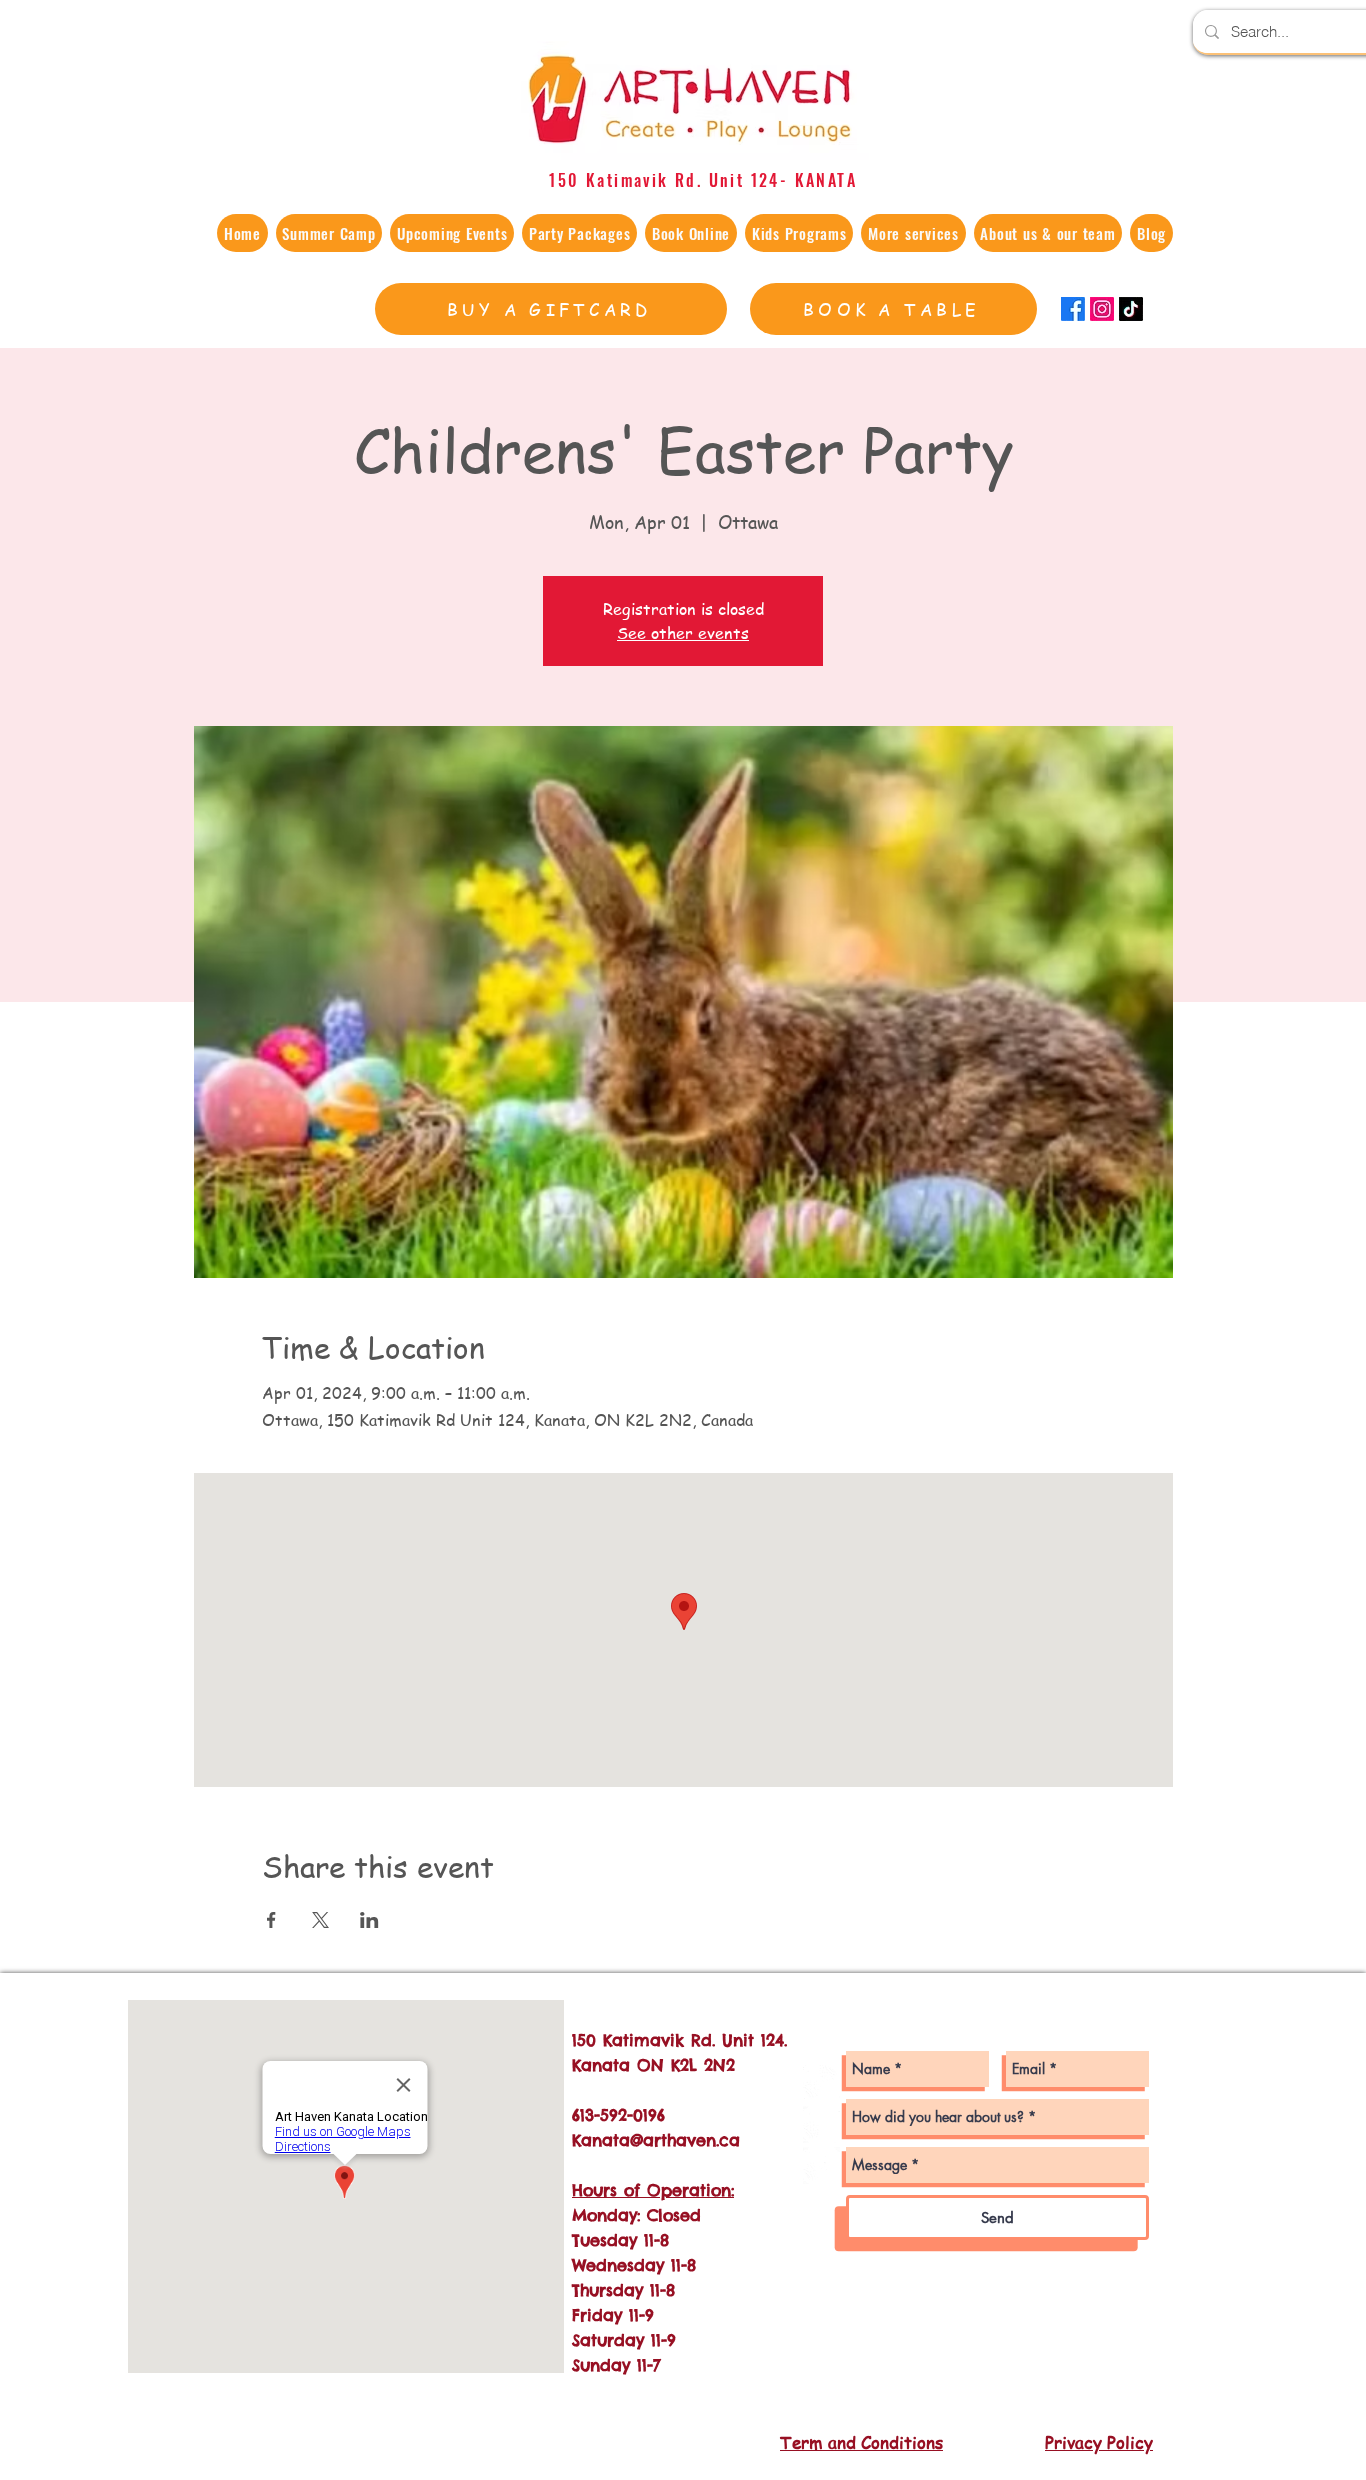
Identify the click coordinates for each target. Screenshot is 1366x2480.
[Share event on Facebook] (271, 1920)
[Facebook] (1073, 309)
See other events (683, 633)
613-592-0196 (618, 2115)
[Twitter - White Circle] (821, 2165)
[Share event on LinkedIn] (369, 1920)
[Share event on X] (320, 1920)
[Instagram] (1102, 309)
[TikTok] (1131, 309)
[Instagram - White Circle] (821, 2083)
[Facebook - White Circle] (821, 2124)
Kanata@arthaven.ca (656, 2140)
